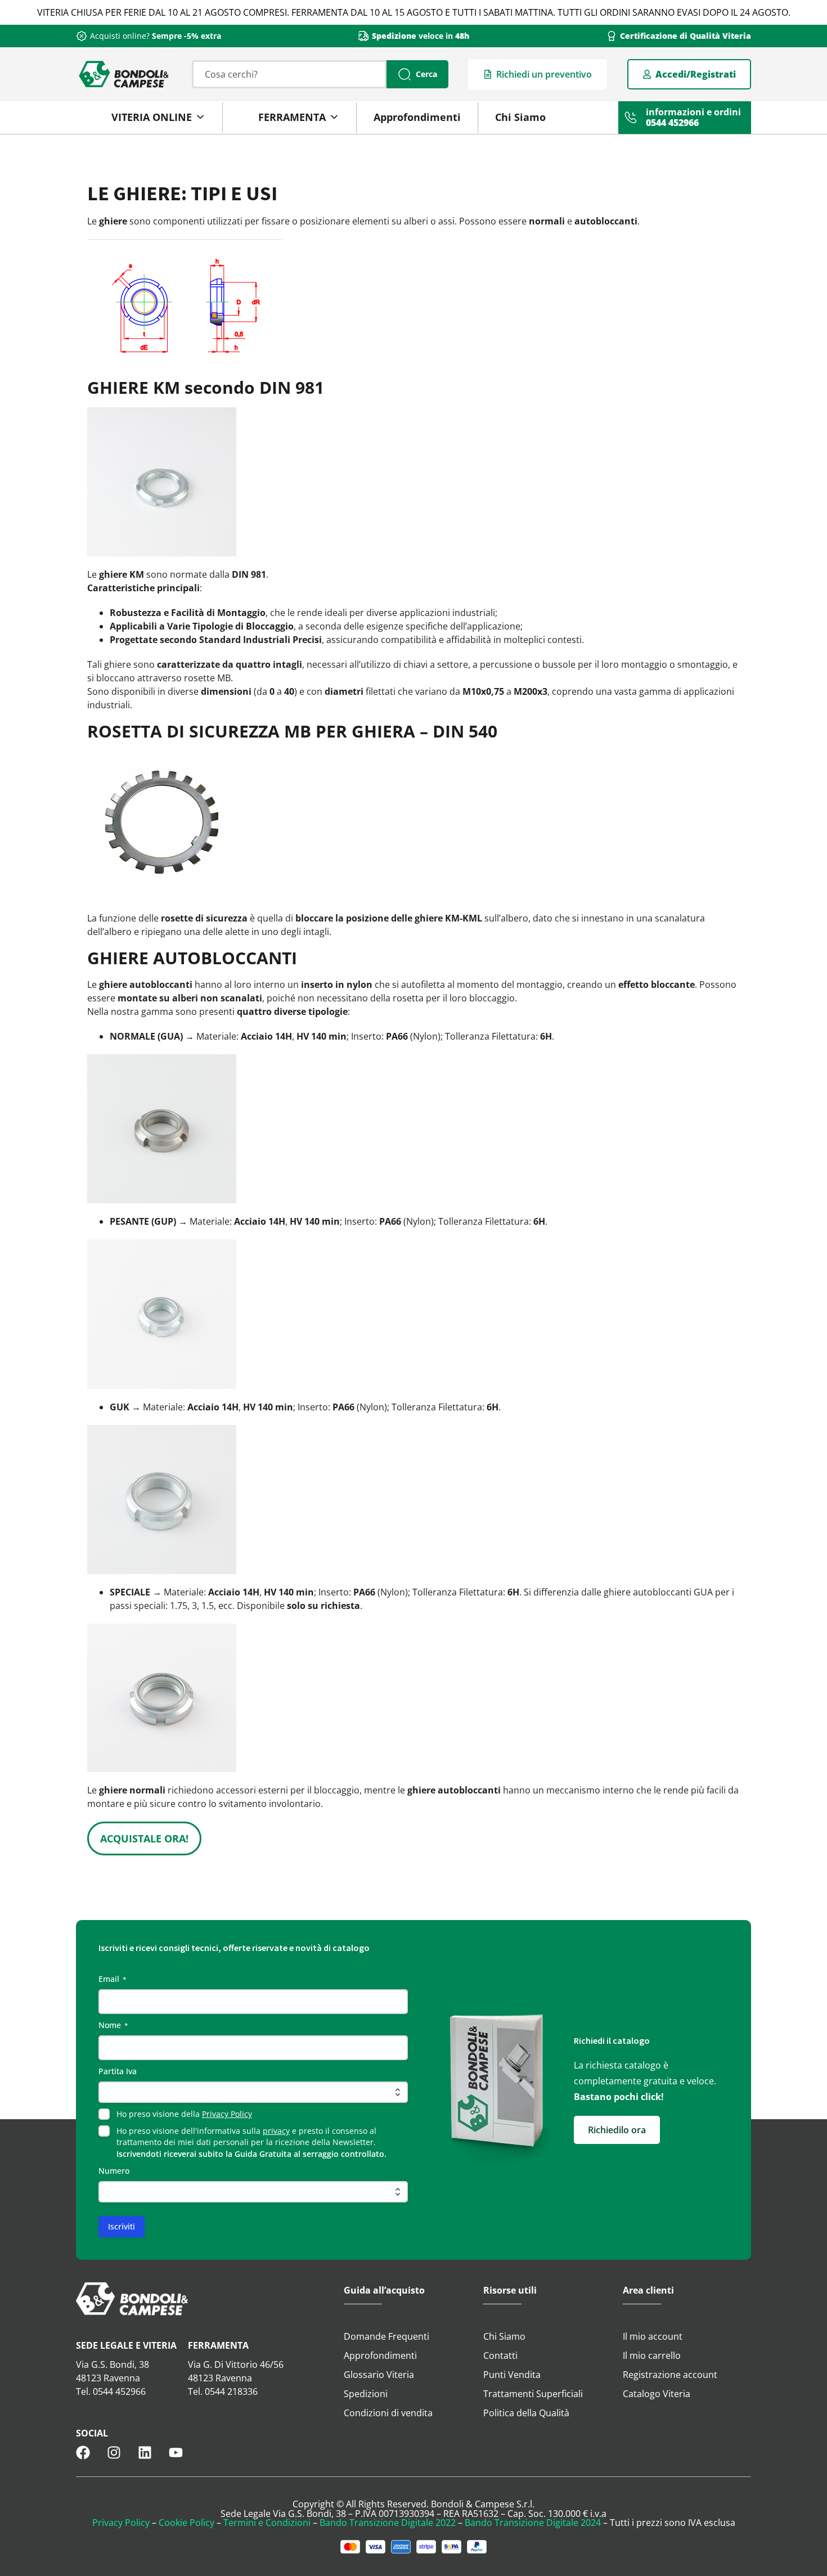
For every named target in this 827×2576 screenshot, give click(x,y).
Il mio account (653, 2336)
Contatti (500, 2355)
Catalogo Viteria (657, 2394)
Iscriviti (122, 2226)
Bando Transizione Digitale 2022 (388, 2523)
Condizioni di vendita (388, 2413)
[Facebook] (83, 2453)
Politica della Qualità (526, 2413)
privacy (276, 2131)
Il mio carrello (652, 2355)
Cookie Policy (186, 2523)
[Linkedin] (145, 2453)
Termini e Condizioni (267, 2523)
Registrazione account (670, 2375)
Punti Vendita (512, 2375)
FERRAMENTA (292, 117)
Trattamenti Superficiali (533, 2394)
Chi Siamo (520, 117)
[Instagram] (114, 2453)
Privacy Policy (227, 2114)
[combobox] (289, 74)
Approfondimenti (417, 117)
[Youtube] (176, 2453)
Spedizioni (366, 2394)
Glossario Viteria (379, 2375)
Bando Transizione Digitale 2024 (533, 2523)
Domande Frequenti (386, 2336)
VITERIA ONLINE (152, 117)
